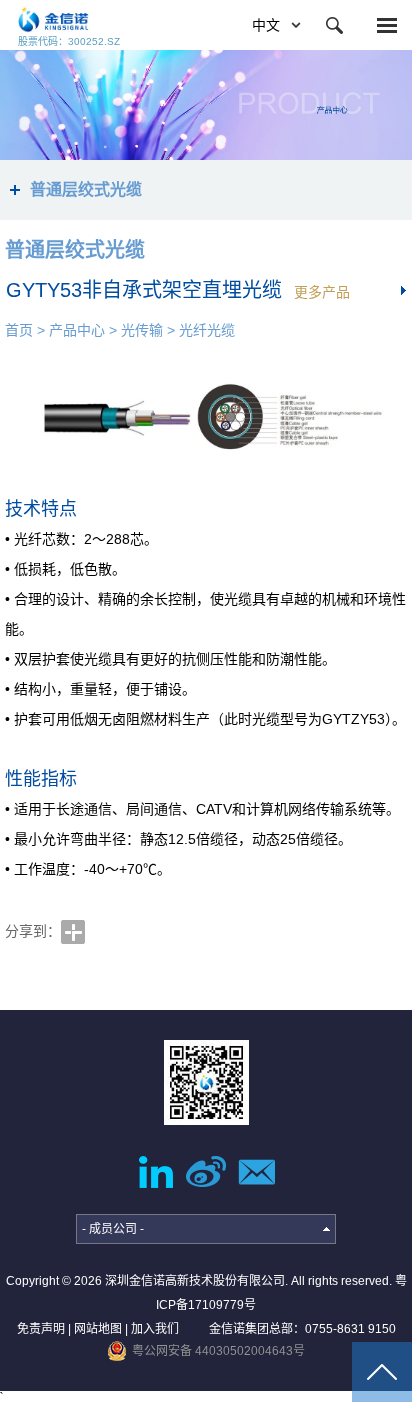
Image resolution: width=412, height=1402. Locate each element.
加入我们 (155, 1329)
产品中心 (77, 330)
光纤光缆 (207, 330)
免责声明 (41, 1329)
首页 (19, 330)
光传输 (142, 330)
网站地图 (98, 1329)
